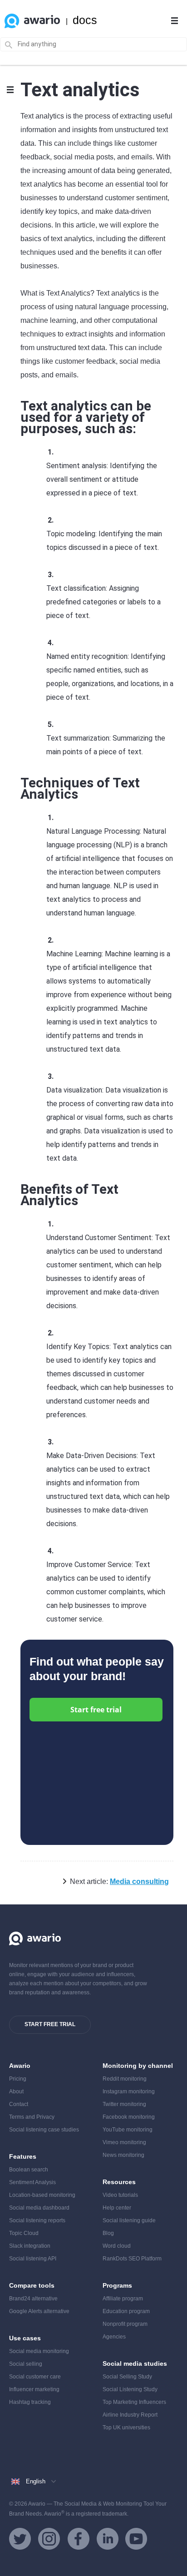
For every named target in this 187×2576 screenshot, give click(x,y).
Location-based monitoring (42, 2195)
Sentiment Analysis (32, 2182)
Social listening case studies (44, 2130)
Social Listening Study (130, 2389)
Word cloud (117, 2246)
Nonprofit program (125, 2324)
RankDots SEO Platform (132, 2259)
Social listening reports (37, 2220)
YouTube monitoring (128, 2130)
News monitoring (123, 2155)
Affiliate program (123, 2299)
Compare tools (32, 2285)
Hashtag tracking (30, 2402)
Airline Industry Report (130, 2415)
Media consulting (139, 1881)
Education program (126, 2311)
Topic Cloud (24, 2233)
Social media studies (135, 2363)
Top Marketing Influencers (134, 2402)
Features (23, 2156)
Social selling (26, 2364)
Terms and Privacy (32, 2117)
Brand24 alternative (33, 2299)
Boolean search (29, 2170)
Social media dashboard (39, 2208)
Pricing (18, 2079)
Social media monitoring (39, 2351)
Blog (108, 2233)
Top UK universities (126, 2428)
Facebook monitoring (129, 2117)
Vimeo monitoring (124, 2142)
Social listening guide (129, 2220)
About (16, 2091)
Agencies (114, 2337)
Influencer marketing (34, 2389)
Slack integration (30, 2246)
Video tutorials (120, 2195)
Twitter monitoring (124, 2104)
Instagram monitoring (129, 2091)
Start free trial (96, 1710)
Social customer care (35, 2377)
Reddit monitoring (125, 2079)
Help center (117, 2208)
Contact (19, 2104)
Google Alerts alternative (39, 2311)
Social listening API (33, 2259)
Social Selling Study (127, 2377)
